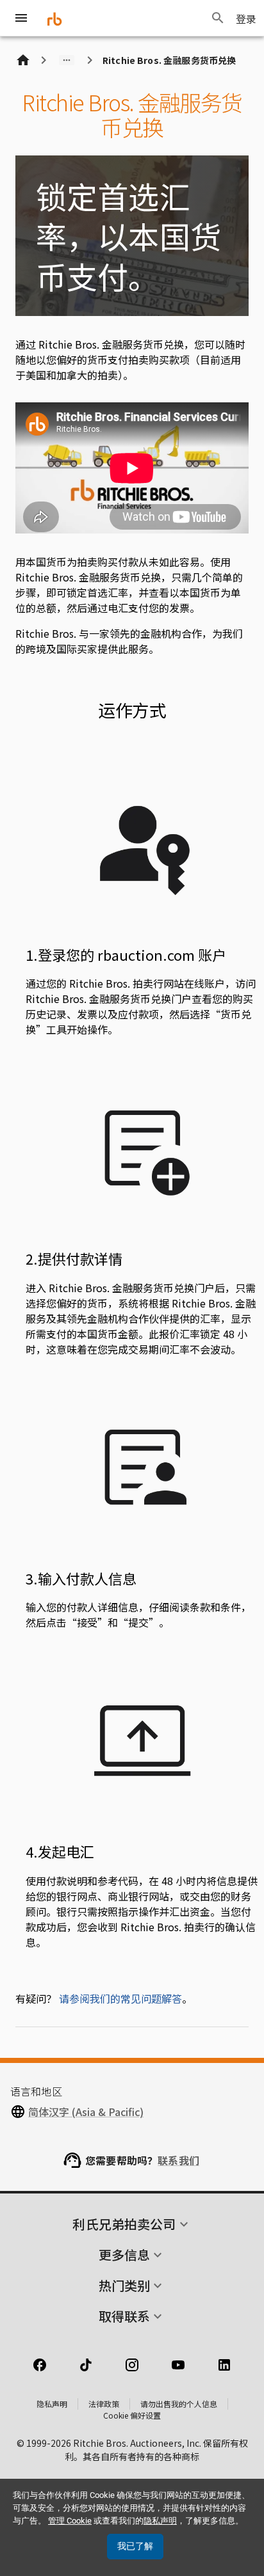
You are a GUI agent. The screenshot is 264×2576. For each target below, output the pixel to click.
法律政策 (104, 2404)
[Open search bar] (218, 18)
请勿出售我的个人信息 (179, 2404)
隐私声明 (52, 2404)
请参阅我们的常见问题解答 (120, 1998)
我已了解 (135, 2546)
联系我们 (178, 2160)
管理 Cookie (70, 2521)
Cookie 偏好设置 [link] (132, 2415)
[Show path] (67, 60)
